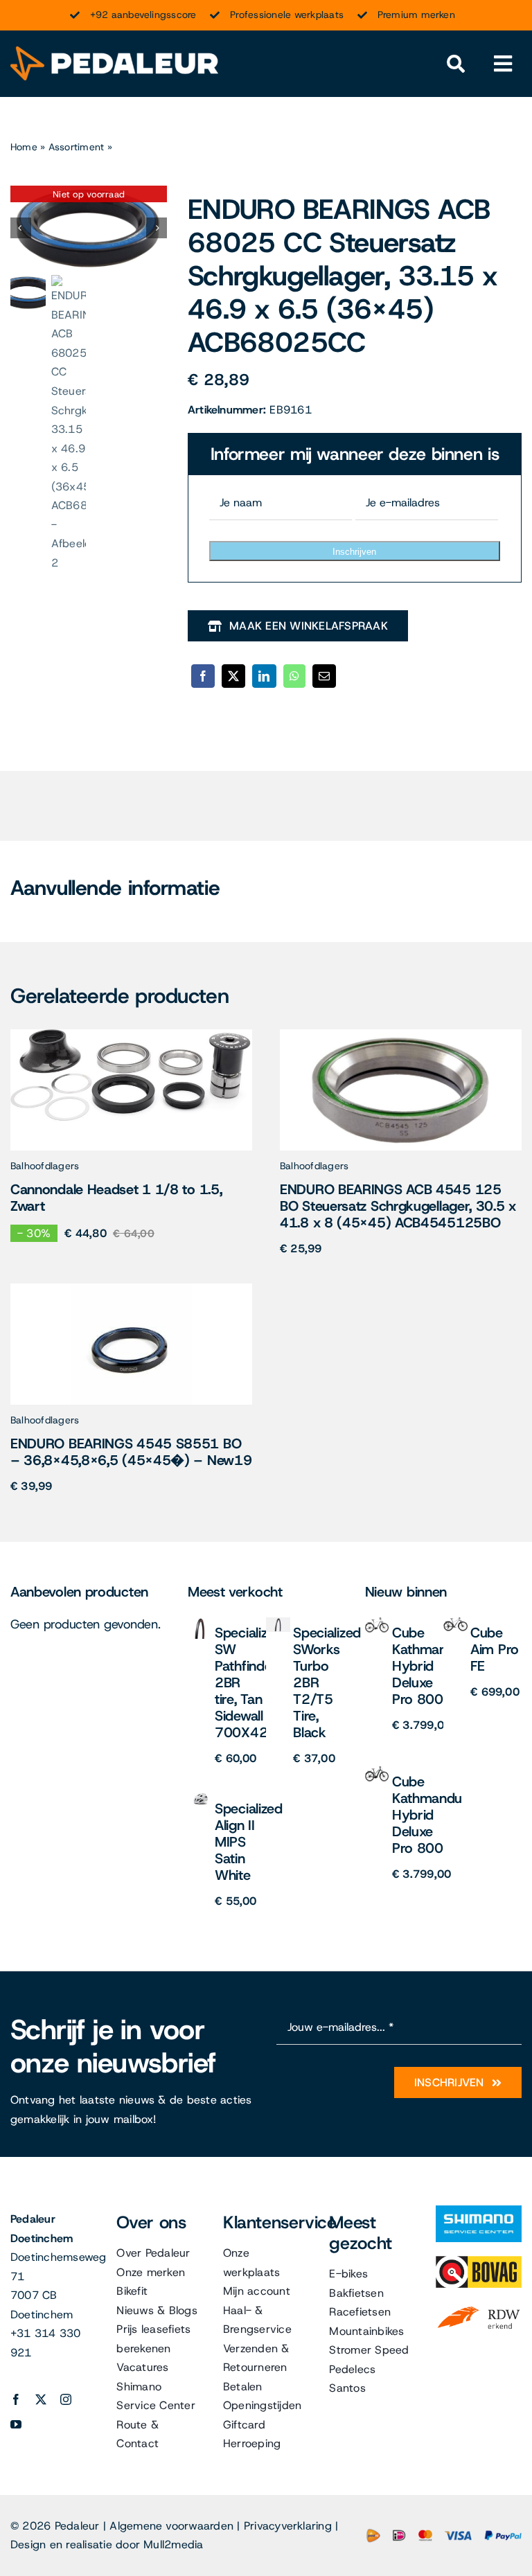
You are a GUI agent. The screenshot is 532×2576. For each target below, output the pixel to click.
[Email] (324, 676)
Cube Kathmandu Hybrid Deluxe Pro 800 (427, 1666)
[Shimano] (479, 2211)
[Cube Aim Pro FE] (455, 1623)
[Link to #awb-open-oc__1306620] (503, 64)
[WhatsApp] (294, 676)
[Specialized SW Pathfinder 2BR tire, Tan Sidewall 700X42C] (200, 1623)
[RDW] (479, 2307)
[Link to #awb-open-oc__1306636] (456, 64)
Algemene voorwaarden (171, 2526)
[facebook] (16, 2399)
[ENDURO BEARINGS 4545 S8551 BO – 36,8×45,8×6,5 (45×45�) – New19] (131, 1289)
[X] (233, 676)
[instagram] (66, 2399)
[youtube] (16, 2424)
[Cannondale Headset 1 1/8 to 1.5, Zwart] (131, 1034)
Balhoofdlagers (45, 1166)
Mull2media (173, 2544)
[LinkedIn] (264, 676)
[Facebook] (203, 676)
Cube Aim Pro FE (495, 1649)
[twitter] (41, 2399)
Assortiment (77, 147)
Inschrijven (354, 552)
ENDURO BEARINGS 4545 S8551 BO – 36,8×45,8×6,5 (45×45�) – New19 (131, 1452)
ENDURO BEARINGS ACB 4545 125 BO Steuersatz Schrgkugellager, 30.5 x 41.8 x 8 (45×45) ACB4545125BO (398, 1206)
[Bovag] (479, 2261)
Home (24, 147)
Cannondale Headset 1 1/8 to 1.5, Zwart (116, 1198)
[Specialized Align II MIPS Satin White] (200, 1798)
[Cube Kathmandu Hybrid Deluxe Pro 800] (377, 1623)
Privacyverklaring (288, 2526)
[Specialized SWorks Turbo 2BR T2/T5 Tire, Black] (278, 1623)
